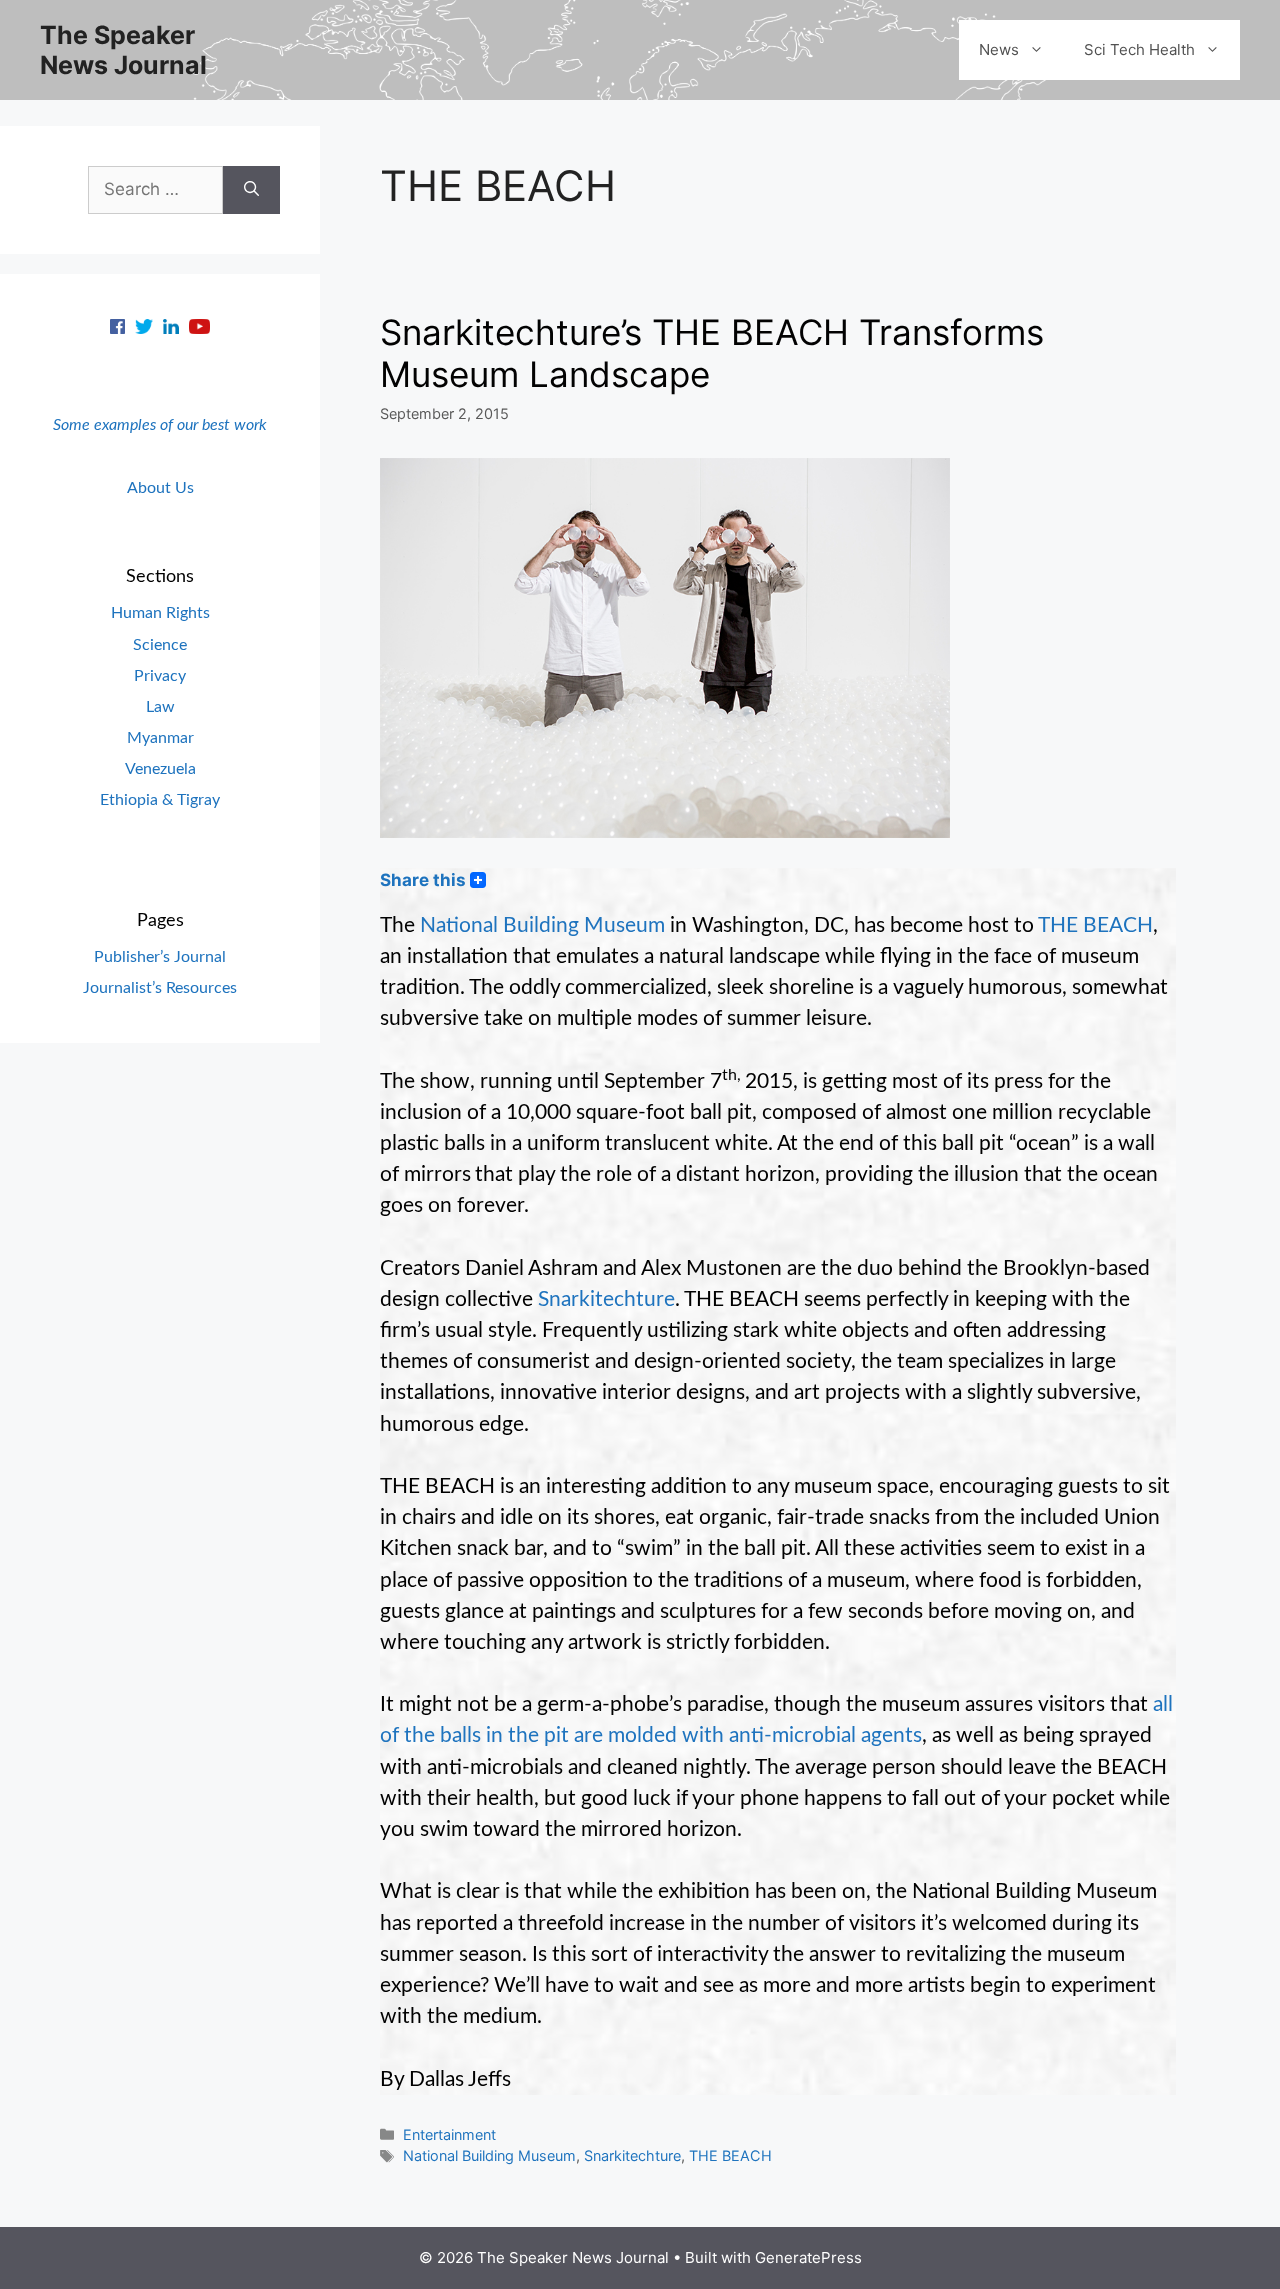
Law (160, 707)
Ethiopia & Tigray (160, 800)
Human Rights (160, 613)
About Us (160, 488)
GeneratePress (808, 2257)
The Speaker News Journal (123, 50)
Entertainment (449, 2134)
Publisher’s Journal (160, 957)
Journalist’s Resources (160, 988)
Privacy (160, 676)
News (999, 49)
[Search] (251, 190)
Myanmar (160, 738)
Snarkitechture (606, 1299)
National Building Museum (542, 925)
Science (160, 645)
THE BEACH (1095, 925)
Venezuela (160, 769)
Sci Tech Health (1139, 49)
